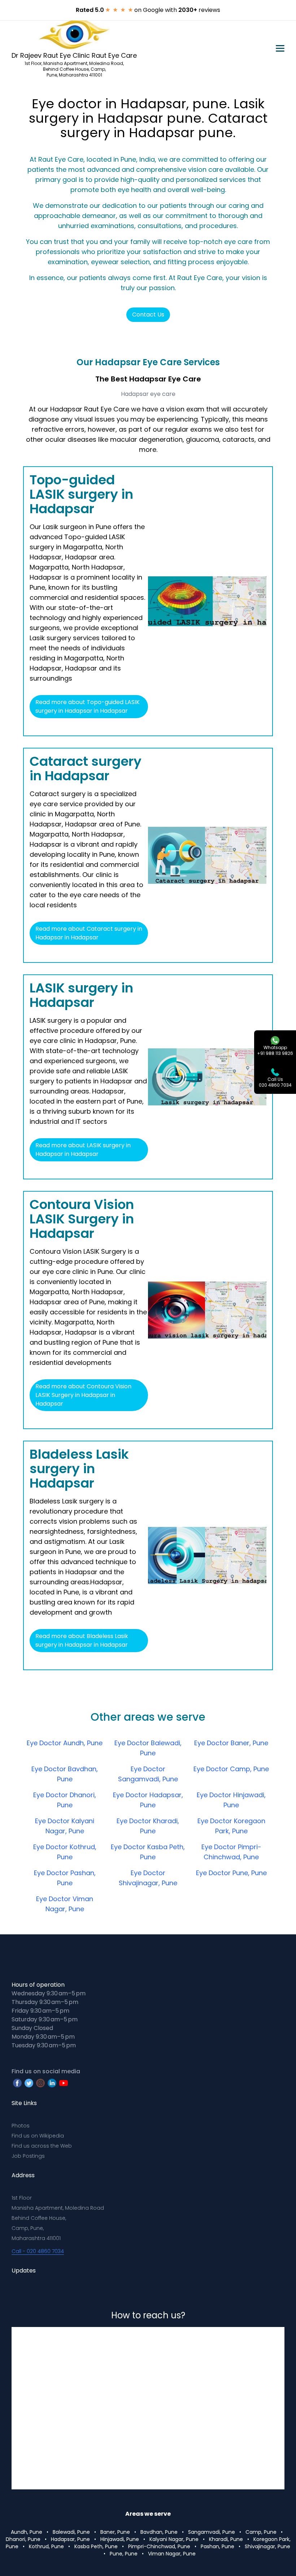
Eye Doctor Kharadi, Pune (148, 1826)
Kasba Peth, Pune (96, 2546)
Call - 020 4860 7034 (38, 2251)
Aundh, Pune (27, 2532)
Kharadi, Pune (226, 2539)
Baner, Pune (115, 2532)
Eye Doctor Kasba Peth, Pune (148, 1852)
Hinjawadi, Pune (120, 2539)
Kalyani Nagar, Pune (174, 2539)
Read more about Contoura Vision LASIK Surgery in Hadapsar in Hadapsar (83, 1395)
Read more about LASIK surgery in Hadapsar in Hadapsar (83, 1150)
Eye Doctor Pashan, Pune (65, 1878)
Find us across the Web (42, 2146)
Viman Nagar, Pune (172, 2554)
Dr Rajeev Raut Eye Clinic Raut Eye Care (74, 55)
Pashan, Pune (217, 2546)
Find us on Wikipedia (38, 2136)
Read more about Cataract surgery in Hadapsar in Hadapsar (89, 933)
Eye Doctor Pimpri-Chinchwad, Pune (231, 1852)
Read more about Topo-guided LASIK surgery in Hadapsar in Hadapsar (88, 706)
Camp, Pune (261, 2532)
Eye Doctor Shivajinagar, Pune (148, 1878)
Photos (21, 2126)
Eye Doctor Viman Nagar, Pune (65, 1904)
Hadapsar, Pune (70, 2539)
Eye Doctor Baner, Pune (231, 1743)
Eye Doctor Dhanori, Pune (65, 1800)
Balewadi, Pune (71, 2532)
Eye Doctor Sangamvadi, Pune (148, 1774)
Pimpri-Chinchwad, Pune (159, 2546)
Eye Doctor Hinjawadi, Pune (231, 1800)
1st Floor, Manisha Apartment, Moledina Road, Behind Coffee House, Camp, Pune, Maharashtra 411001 (74, 69)
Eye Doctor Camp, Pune (231, 1769)
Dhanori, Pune (23, 2539)
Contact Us (148, 315)
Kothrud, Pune (46, 2546)
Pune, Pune (124, 2554)
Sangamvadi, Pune (212, 2532)
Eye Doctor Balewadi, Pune (148, 1748)
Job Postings (28, 2156)
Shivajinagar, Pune (267, 2546)
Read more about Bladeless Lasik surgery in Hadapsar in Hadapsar (82, 1640)
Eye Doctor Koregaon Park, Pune (231, 1826)
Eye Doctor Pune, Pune (231, 1873)
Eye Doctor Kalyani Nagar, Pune (65, 1826)
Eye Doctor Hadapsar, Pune (148, 1800)
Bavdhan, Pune (159, 2532)
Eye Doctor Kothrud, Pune (65, 1852)
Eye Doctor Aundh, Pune (65, 1743)
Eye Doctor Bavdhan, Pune (65, 1774)
